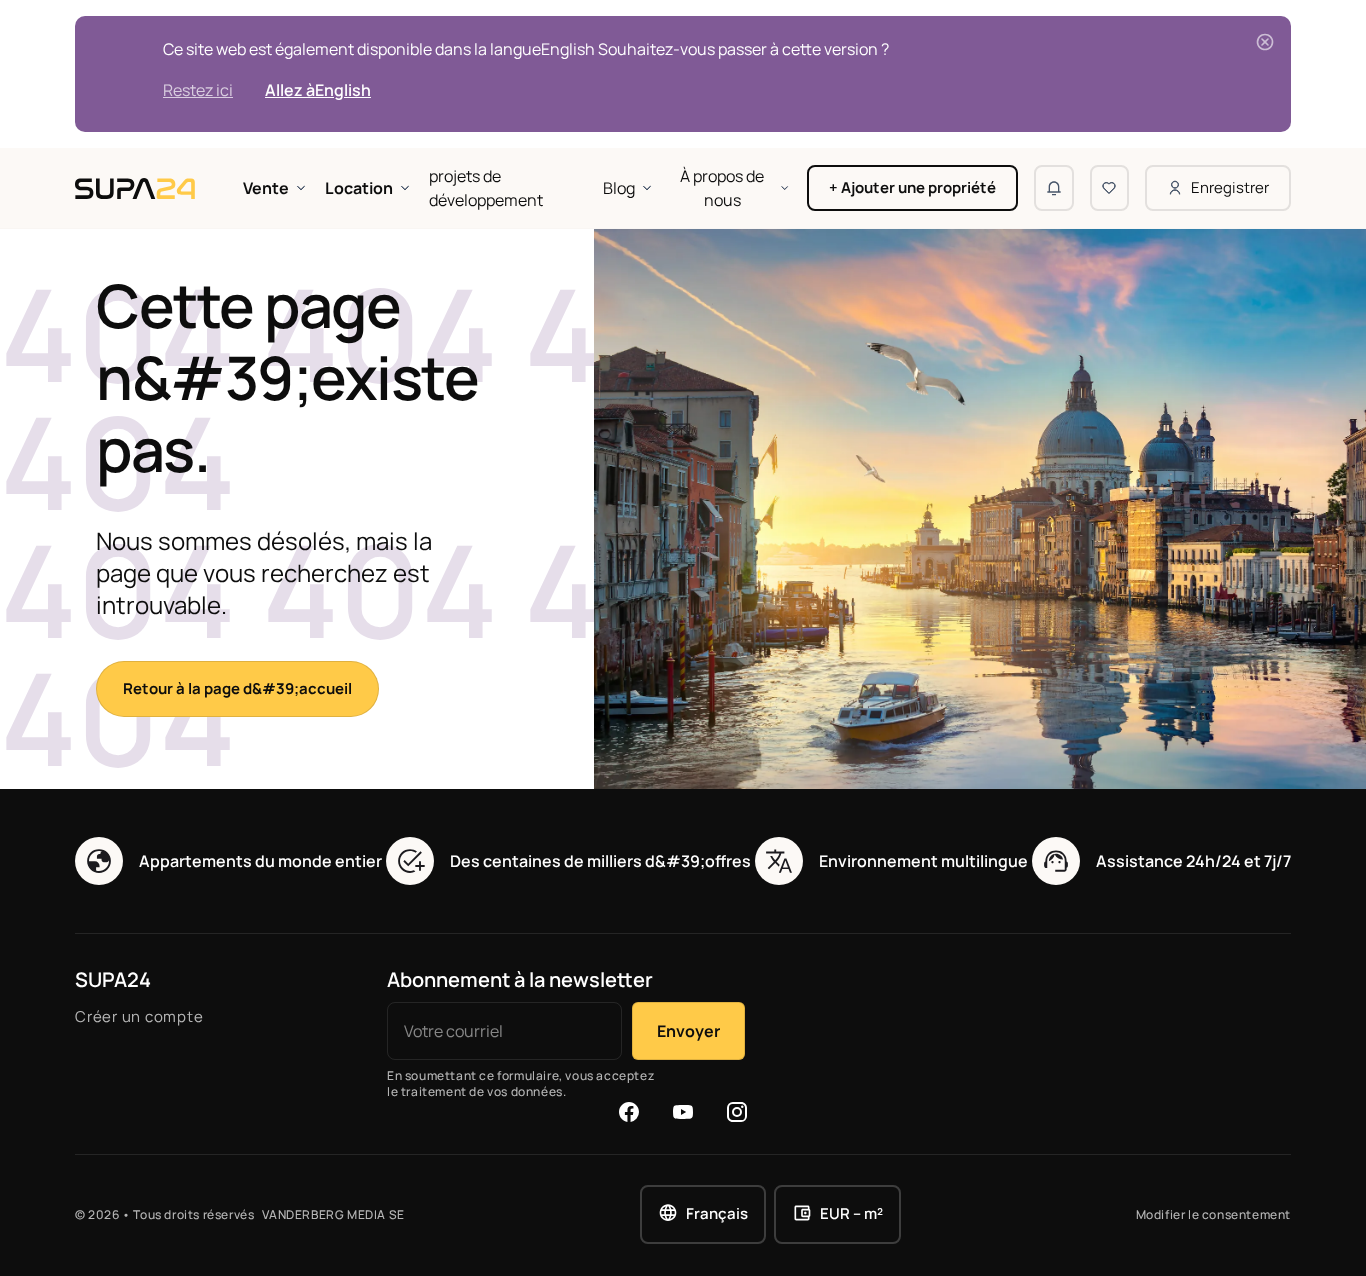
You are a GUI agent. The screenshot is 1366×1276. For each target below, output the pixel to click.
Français (717, 1213)
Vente (266, 188)
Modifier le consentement (1213, 1215)
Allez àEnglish (318, 90)
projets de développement (486, 188)
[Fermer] (1265, 42)
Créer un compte (139, 1016)
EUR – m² (851, 1213)
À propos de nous (722, 188)
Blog (619, 188)
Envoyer (688, 1031)
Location (359, 188)
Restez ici (198, 90)
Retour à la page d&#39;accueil (237, 688)
